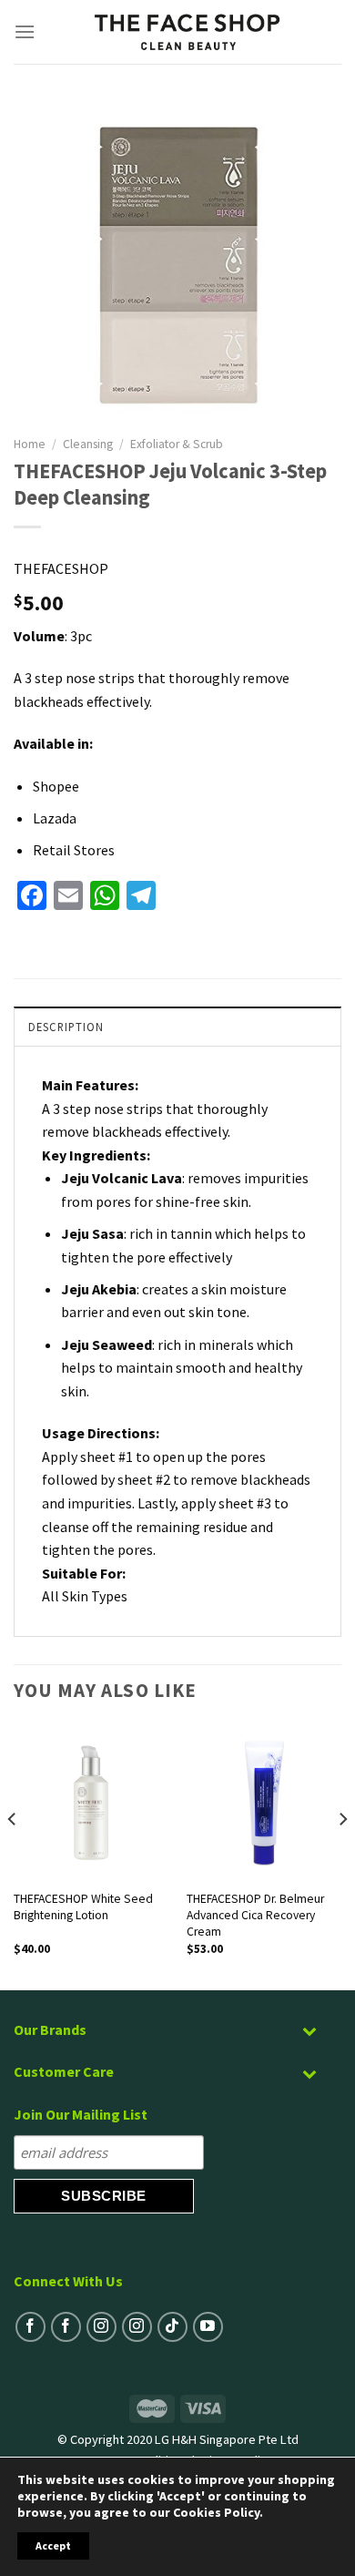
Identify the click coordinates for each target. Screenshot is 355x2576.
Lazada (55, 818)
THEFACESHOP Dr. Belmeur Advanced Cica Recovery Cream (255, 1915)
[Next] (342, 1856)
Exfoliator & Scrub (177, 444)
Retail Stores (74, 850)
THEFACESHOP (61, 568)
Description (66, 1027)
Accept (53, 2545)
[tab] (177, 1026)
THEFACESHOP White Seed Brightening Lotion (83, 1907)
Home (30, 444)
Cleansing (88, 444)
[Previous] (13, 1856)
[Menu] (25, 31)
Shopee (56, 786)
